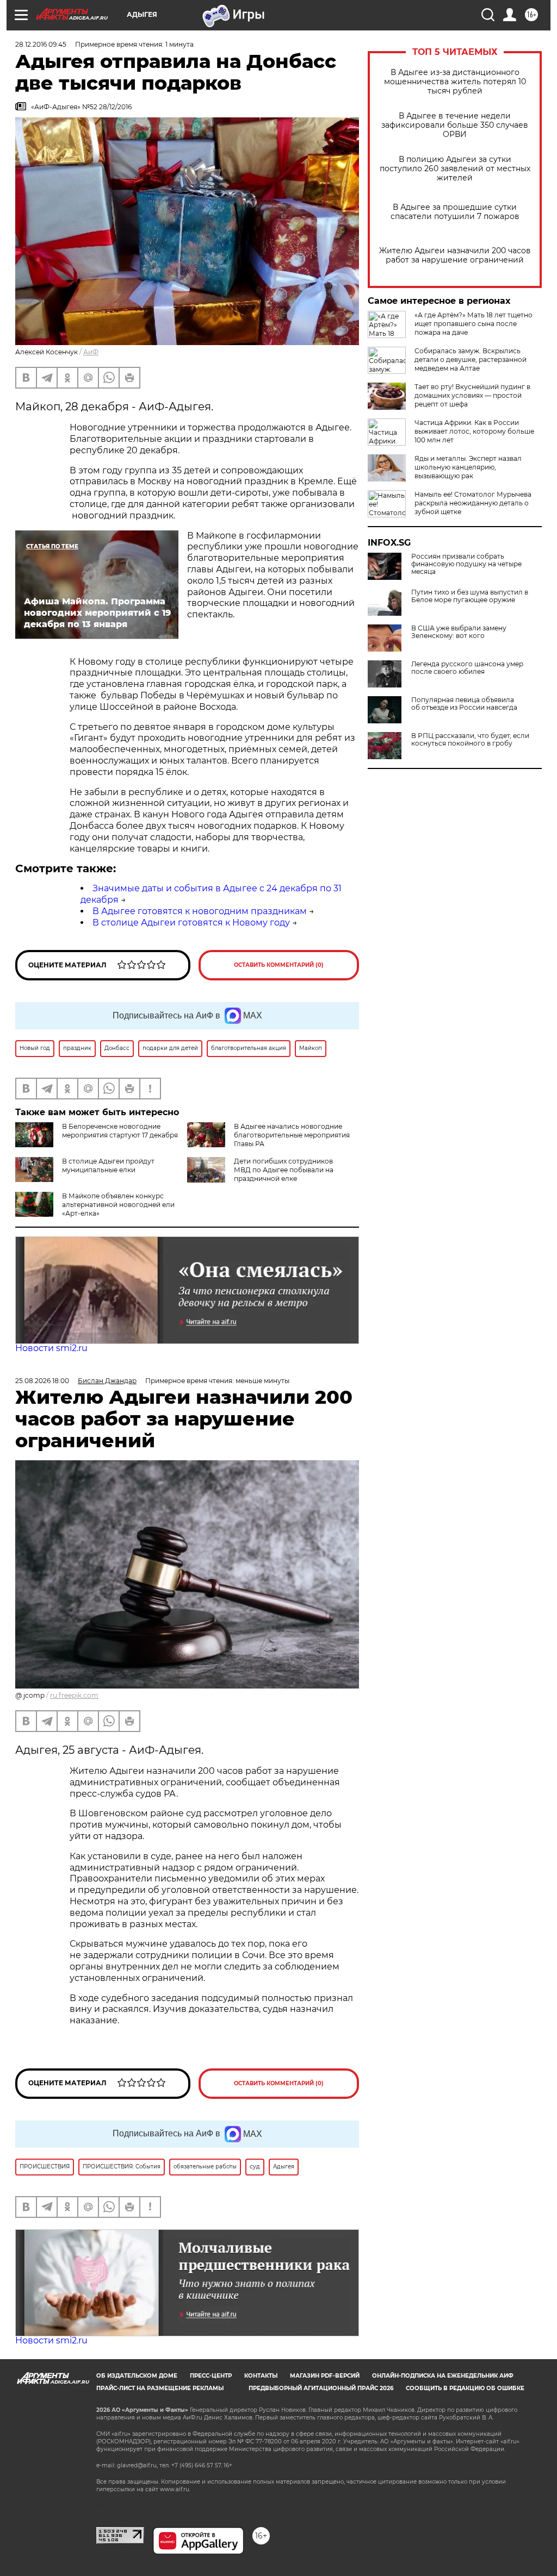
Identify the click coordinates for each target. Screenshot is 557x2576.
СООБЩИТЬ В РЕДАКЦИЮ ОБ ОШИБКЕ (465, 2388)
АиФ (91, 352)
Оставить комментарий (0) (279, 965)
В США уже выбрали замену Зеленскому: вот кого (459, 632)
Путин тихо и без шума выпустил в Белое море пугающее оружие (470, 596)
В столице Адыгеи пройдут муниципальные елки (108, 1165)
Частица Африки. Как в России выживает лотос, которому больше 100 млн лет (474, 431)
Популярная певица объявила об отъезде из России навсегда (464, 704)
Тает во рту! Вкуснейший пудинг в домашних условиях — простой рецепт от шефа (472, 395)
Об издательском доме (137, 2376)
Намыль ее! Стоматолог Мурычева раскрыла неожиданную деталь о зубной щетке (473, 503)
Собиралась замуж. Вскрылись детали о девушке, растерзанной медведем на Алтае (471, 359)
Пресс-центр (211, 2376)
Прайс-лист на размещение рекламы (160, 2388)
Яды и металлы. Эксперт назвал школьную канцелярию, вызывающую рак (468, 467)
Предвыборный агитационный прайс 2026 (321, 2388)
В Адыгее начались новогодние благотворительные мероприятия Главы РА (292, 1135)
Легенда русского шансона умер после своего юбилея (467, 668)
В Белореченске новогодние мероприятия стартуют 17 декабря (120, 1131)
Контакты (261, 2376)
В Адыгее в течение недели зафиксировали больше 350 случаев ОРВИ (455, 125)
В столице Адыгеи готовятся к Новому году (191, 923)
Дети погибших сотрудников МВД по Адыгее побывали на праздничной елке (284, 1170)
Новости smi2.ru (51, 1348)
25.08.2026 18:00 (42, 1381)
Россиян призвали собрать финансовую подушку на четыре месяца (466, 564)
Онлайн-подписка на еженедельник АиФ (443, 2376)
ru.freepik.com (74, 1695)
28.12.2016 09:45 (41, 44)
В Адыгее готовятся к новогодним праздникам (200, 911)
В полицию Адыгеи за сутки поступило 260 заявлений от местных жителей (455, 169)
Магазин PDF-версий (325, 2376)
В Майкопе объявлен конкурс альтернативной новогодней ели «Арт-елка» (118, 1205)
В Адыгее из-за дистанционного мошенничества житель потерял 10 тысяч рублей (455, 82)
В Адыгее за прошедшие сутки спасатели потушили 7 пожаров (455, 212)
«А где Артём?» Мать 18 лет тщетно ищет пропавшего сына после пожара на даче (474, 324)
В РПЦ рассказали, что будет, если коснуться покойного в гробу (470, 740)
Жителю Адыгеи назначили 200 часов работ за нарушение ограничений (455, 255)
